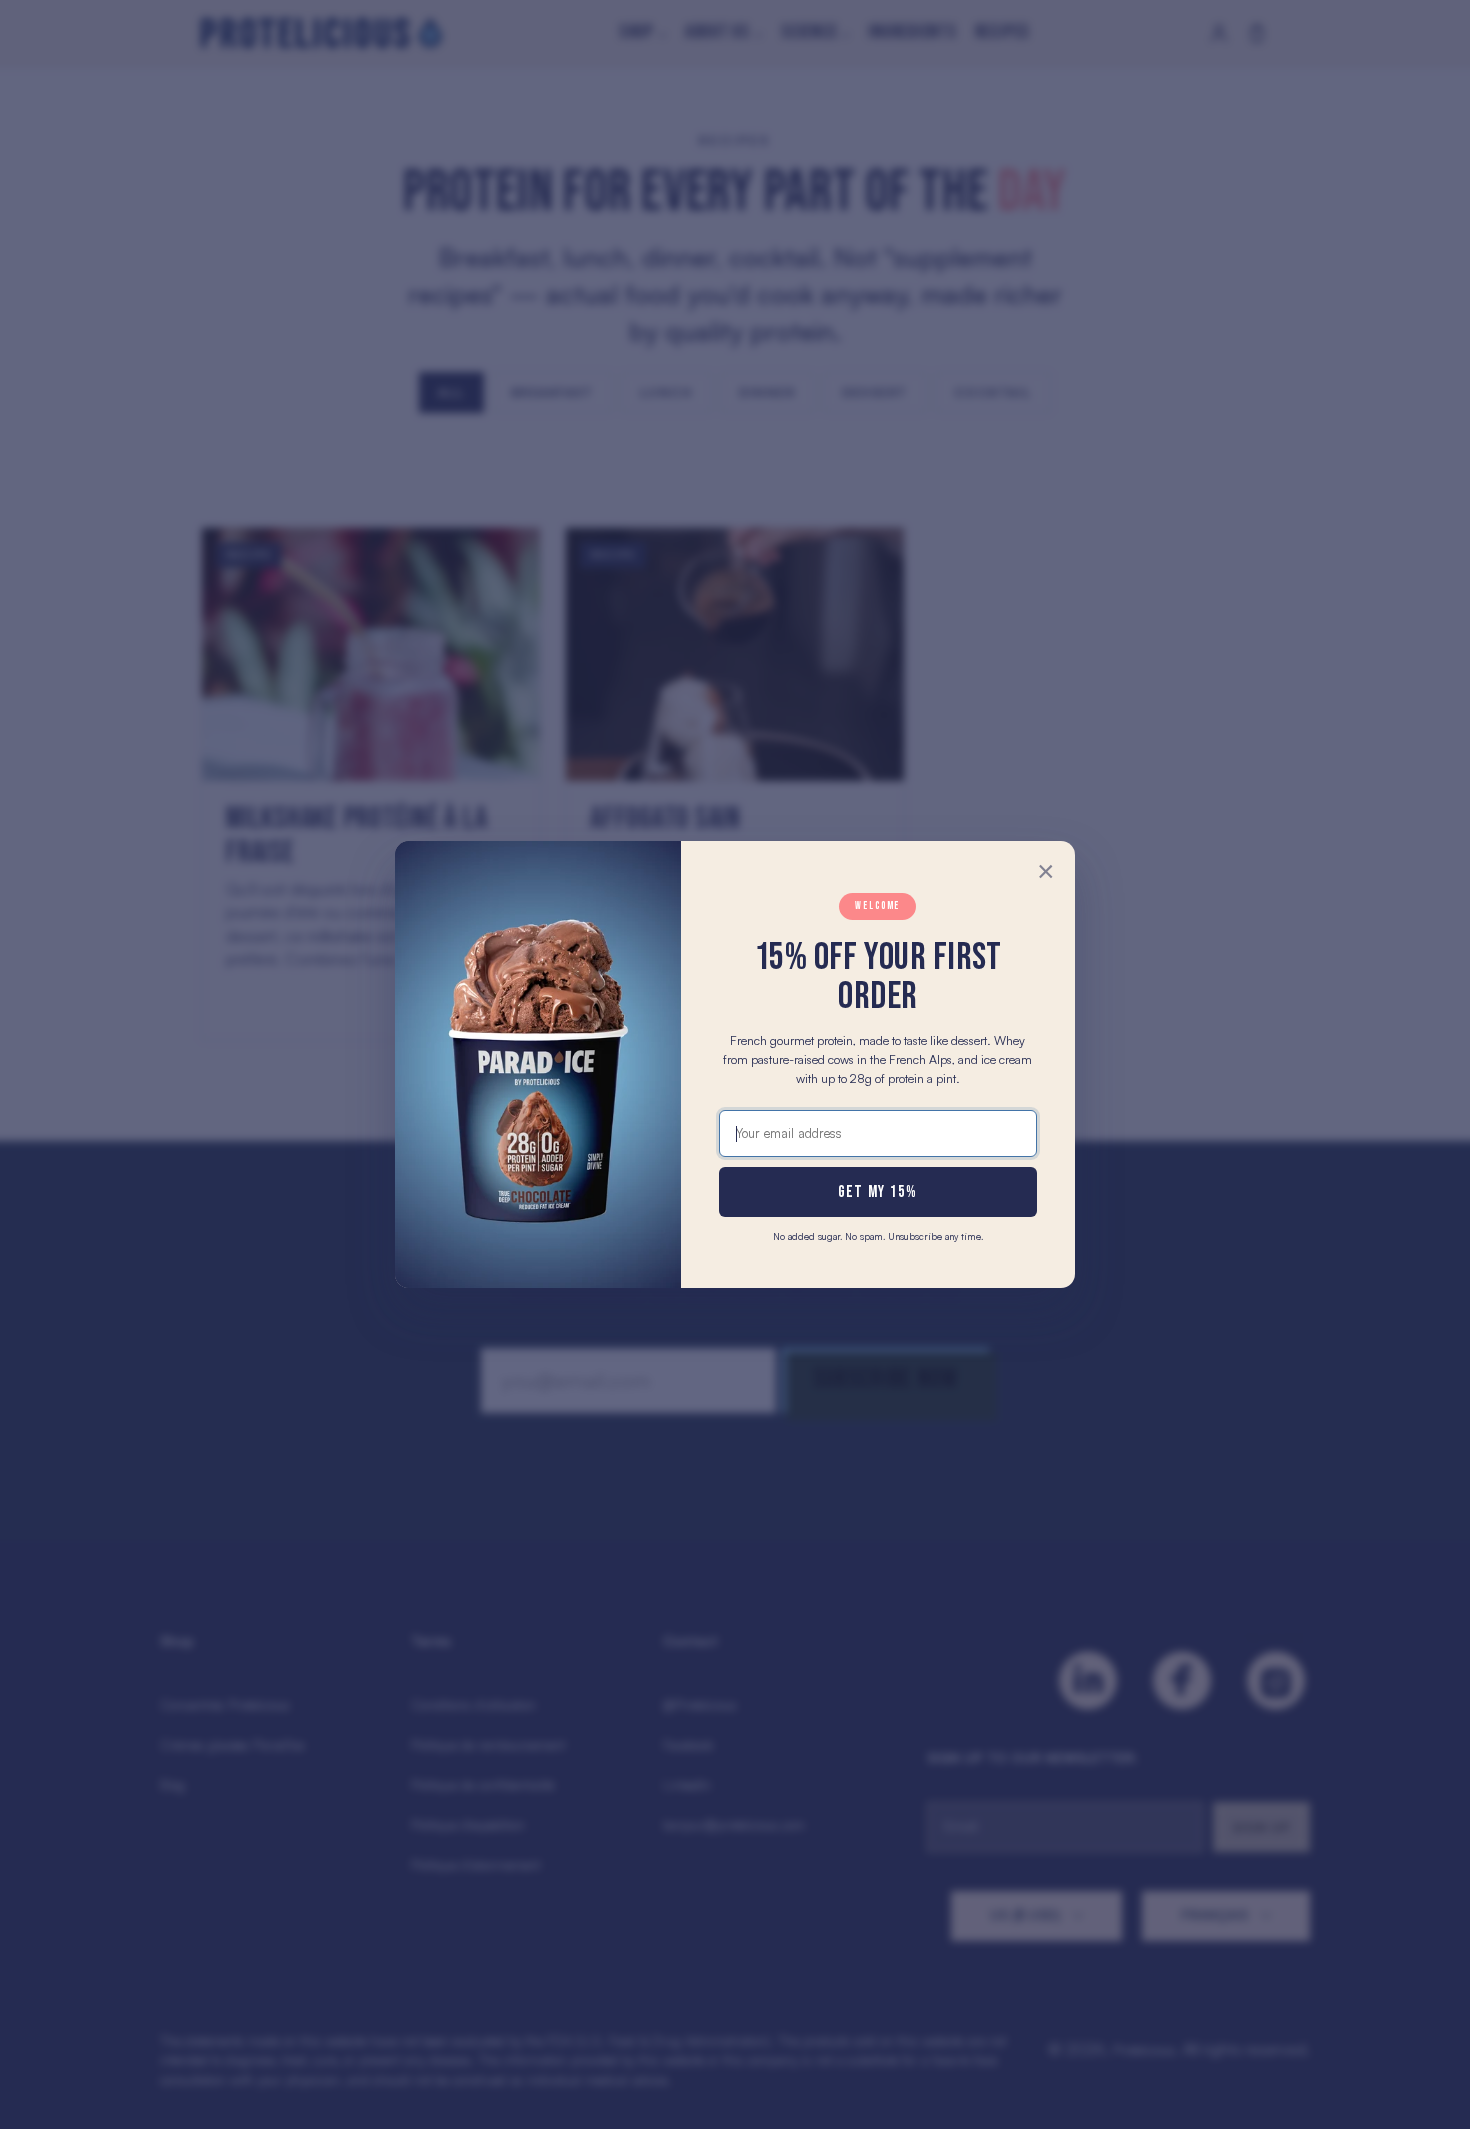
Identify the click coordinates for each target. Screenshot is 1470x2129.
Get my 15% (878, 1192)
